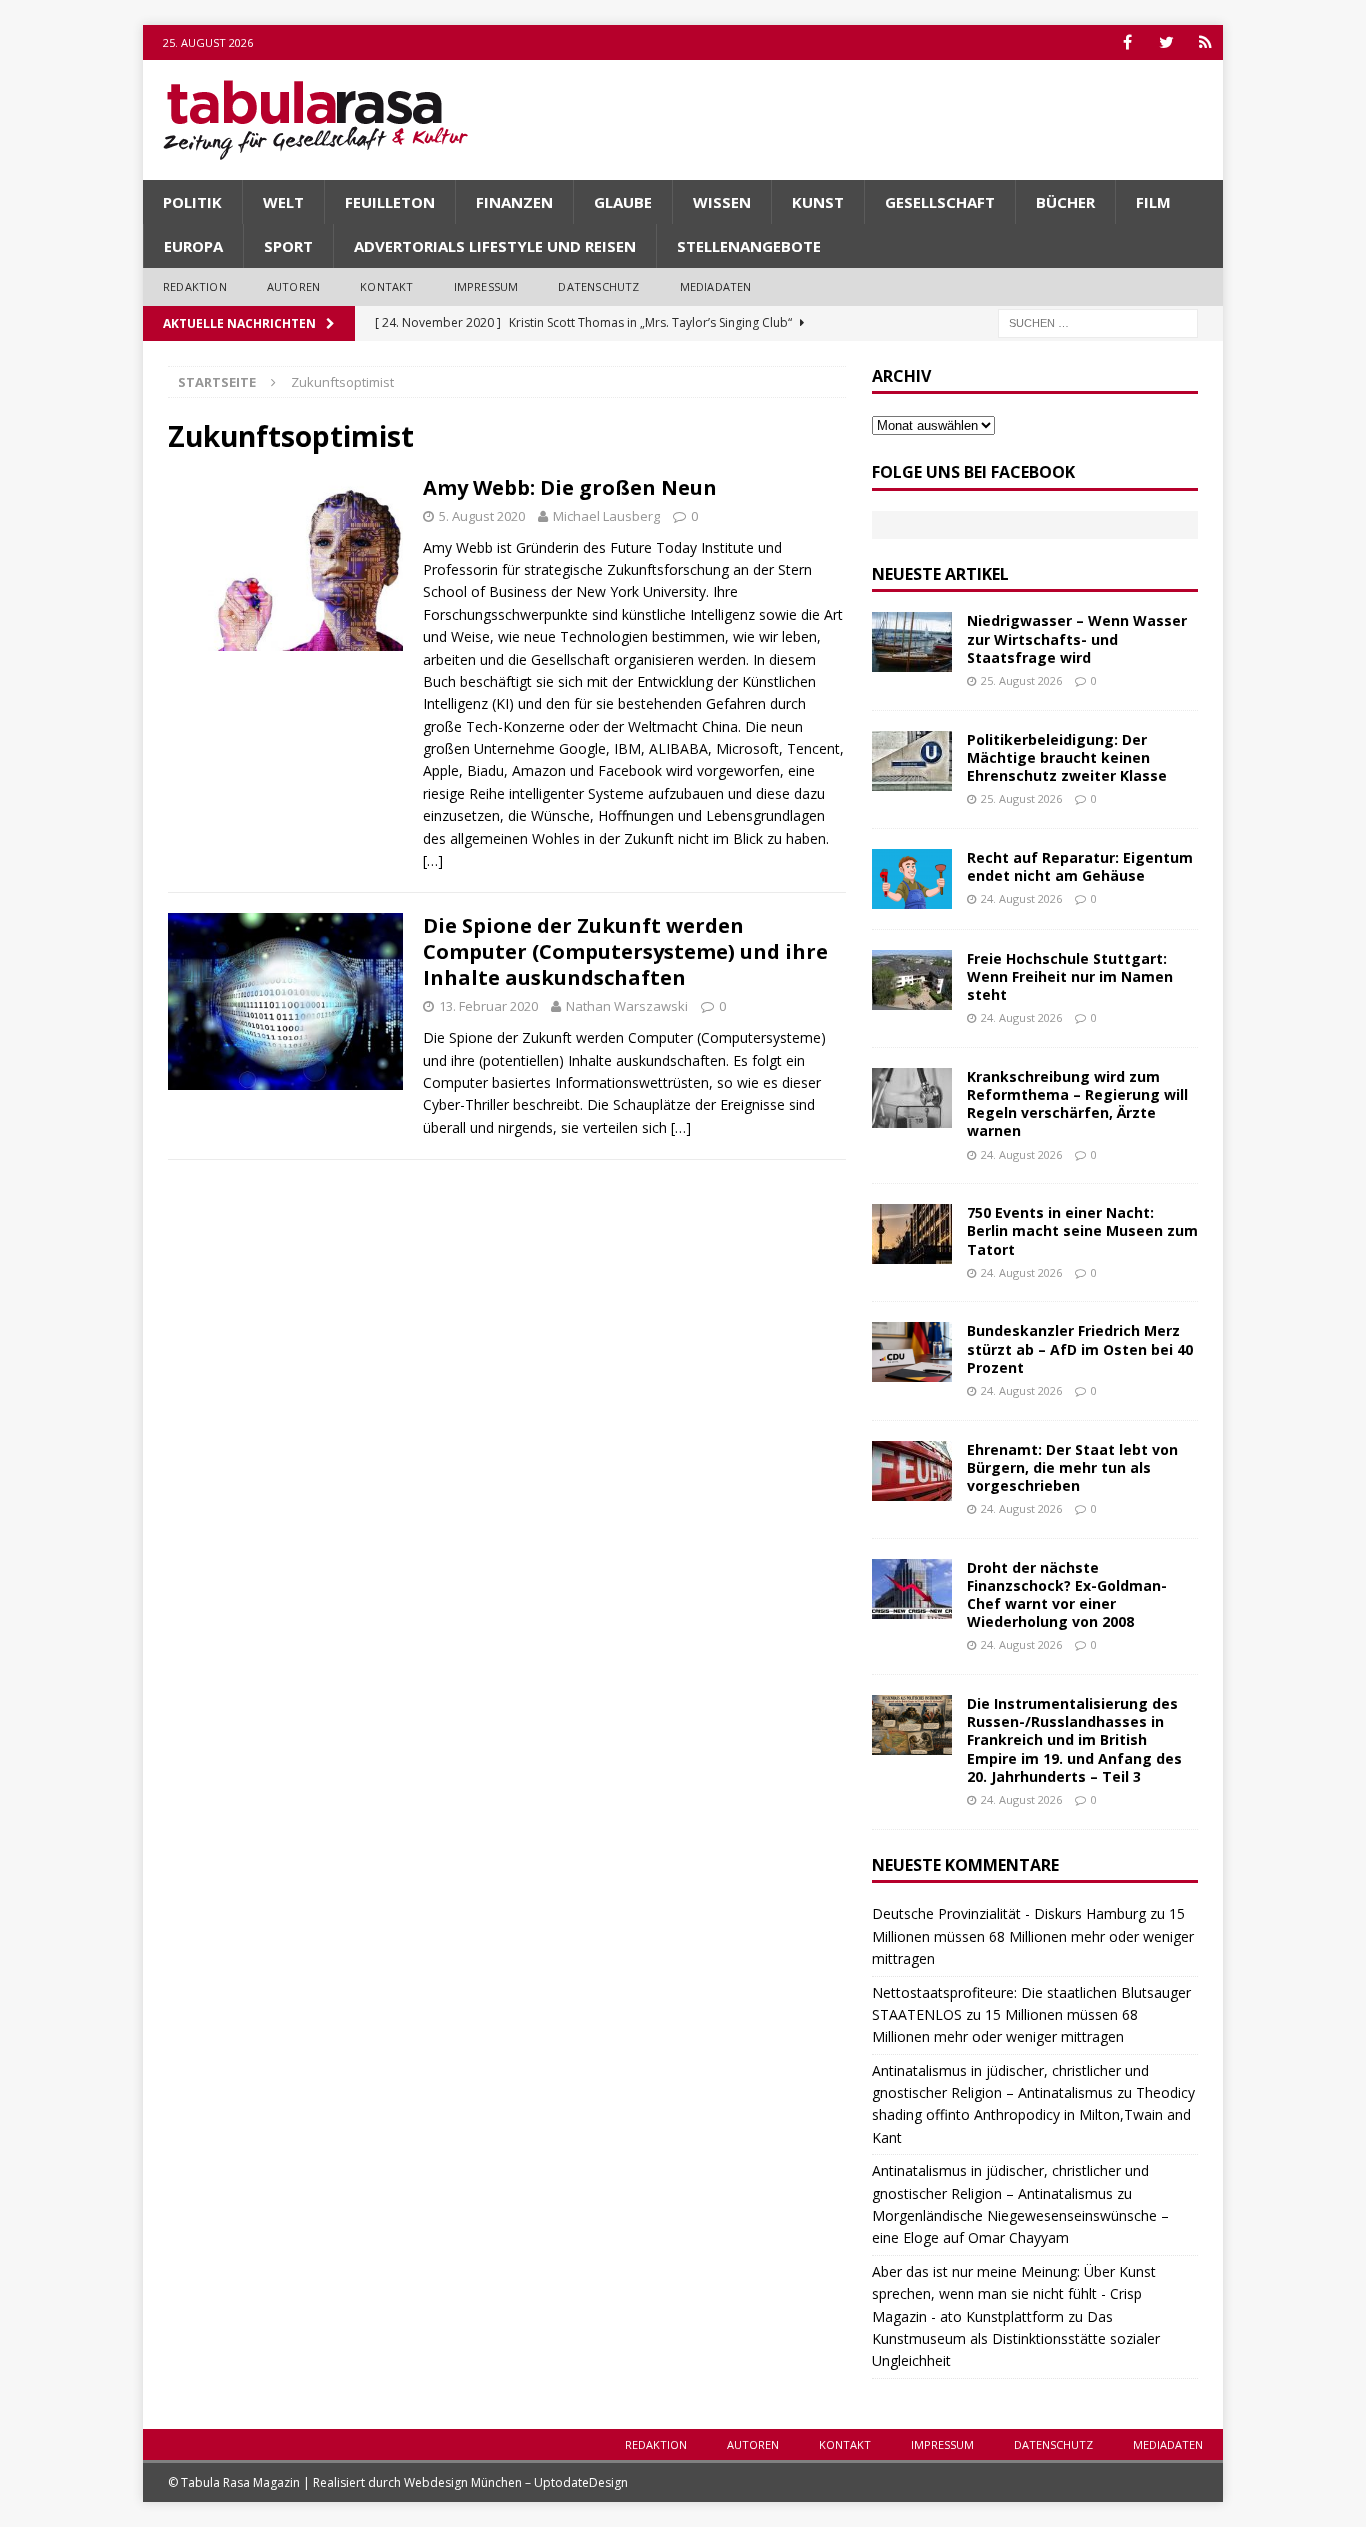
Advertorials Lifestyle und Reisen (495, 246)
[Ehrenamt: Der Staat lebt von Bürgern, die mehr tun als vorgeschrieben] (912, 1471)
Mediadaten (716, 286)
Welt (283, 202)
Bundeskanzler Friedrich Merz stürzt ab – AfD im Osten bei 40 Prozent (1080, 1348)
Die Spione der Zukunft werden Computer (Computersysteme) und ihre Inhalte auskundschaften (625, 951)
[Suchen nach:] (1098, 321)
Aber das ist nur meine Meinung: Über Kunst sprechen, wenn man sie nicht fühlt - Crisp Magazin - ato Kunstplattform (1014, 2294)
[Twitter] (1166, 42)
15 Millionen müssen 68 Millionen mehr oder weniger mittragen (1033, 1936)
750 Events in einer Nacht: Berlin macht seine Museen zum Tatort (1082, 1230)
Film (1153, 202)
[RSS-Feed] (1205, 42)
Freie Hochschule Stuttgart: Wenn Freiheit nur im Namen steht (1070, 976)
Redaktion (195, 286)
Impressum (486, 286)
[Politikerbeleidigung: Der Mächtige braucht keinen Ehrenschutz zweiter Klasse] (912, 761)
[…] (433, 860)
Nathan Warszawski (627, 1006)
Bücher (1065, 202)
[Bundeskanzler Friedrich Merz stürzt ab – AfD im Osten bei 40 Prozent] (912, 1352)
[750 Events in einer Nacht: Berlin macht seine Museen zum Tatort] (912, 1234)
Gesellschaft (940, 202)
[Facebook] (1127, 42)
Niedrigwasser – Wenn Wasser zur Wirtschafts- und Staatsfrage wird (1077, 638)
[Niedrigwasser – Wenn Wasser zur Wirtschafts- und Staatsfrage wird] (912, 642)
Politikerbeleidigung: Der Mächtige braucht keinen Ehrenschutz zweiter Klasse (1067, 757)
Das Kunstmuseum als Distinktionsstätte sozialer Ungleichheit (1016, 2339)
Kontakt (386, 286)
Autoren (293, 286)
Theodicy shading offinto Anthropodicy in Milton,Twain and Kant (1033, 2115)
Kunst (818, 202)
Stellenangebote (749, 246)
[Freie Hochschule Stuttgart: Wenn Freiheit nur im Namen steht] (912, 980)
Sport (288, 246)
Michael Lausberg (606, 516)
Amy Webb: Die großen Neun (570, 487)
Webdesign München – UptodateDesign (516, 2482)
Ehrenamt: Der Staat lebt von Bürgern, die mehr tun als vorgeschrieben (1072, 1467)
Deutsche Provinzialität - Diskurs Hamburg (1009, 1913)
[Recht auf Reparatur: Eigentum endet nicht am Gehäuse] (912, 879)
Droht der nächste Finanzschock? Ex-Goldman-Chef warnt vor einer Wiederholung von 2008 (1067, 1595)
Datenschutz (598, 286)
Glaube (623, 202)
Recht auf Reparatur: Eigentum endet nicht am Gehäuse (1080, 866)
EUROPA (193, 246)
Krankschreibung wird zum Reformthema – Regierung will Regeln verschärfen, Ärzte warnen (1077, 1104)
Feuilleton (390, 202)
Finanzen (514, 202)
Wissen (722, 202)
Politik (192, 202)
